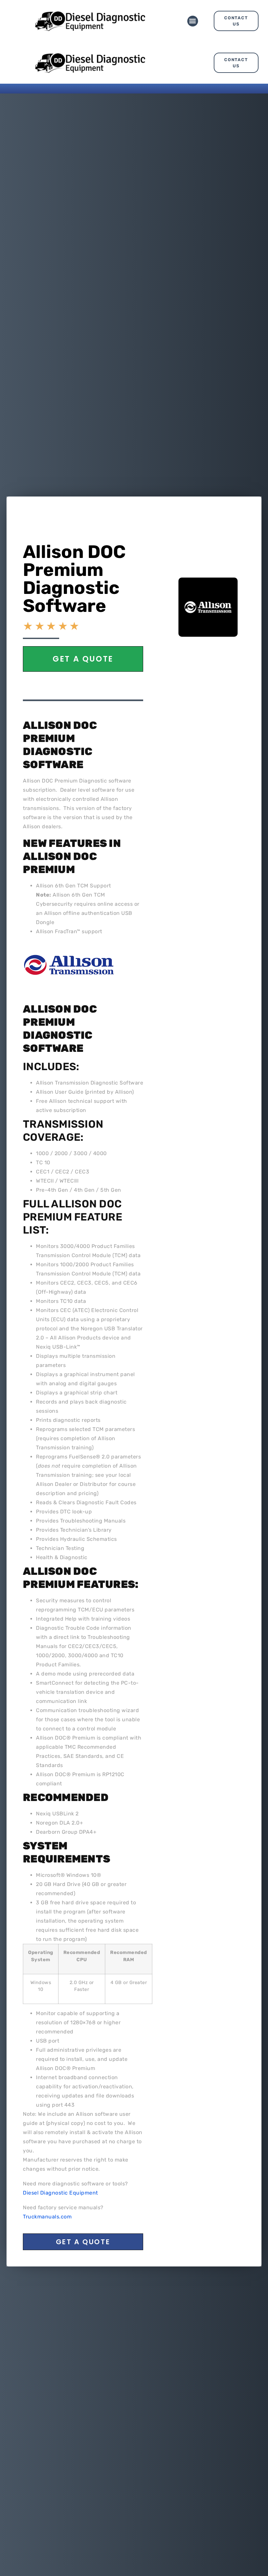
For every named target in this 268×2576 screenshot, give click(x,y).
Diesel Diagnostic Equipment (60, 2193)
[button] (193, 21)
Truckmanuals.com (47, 2217)
